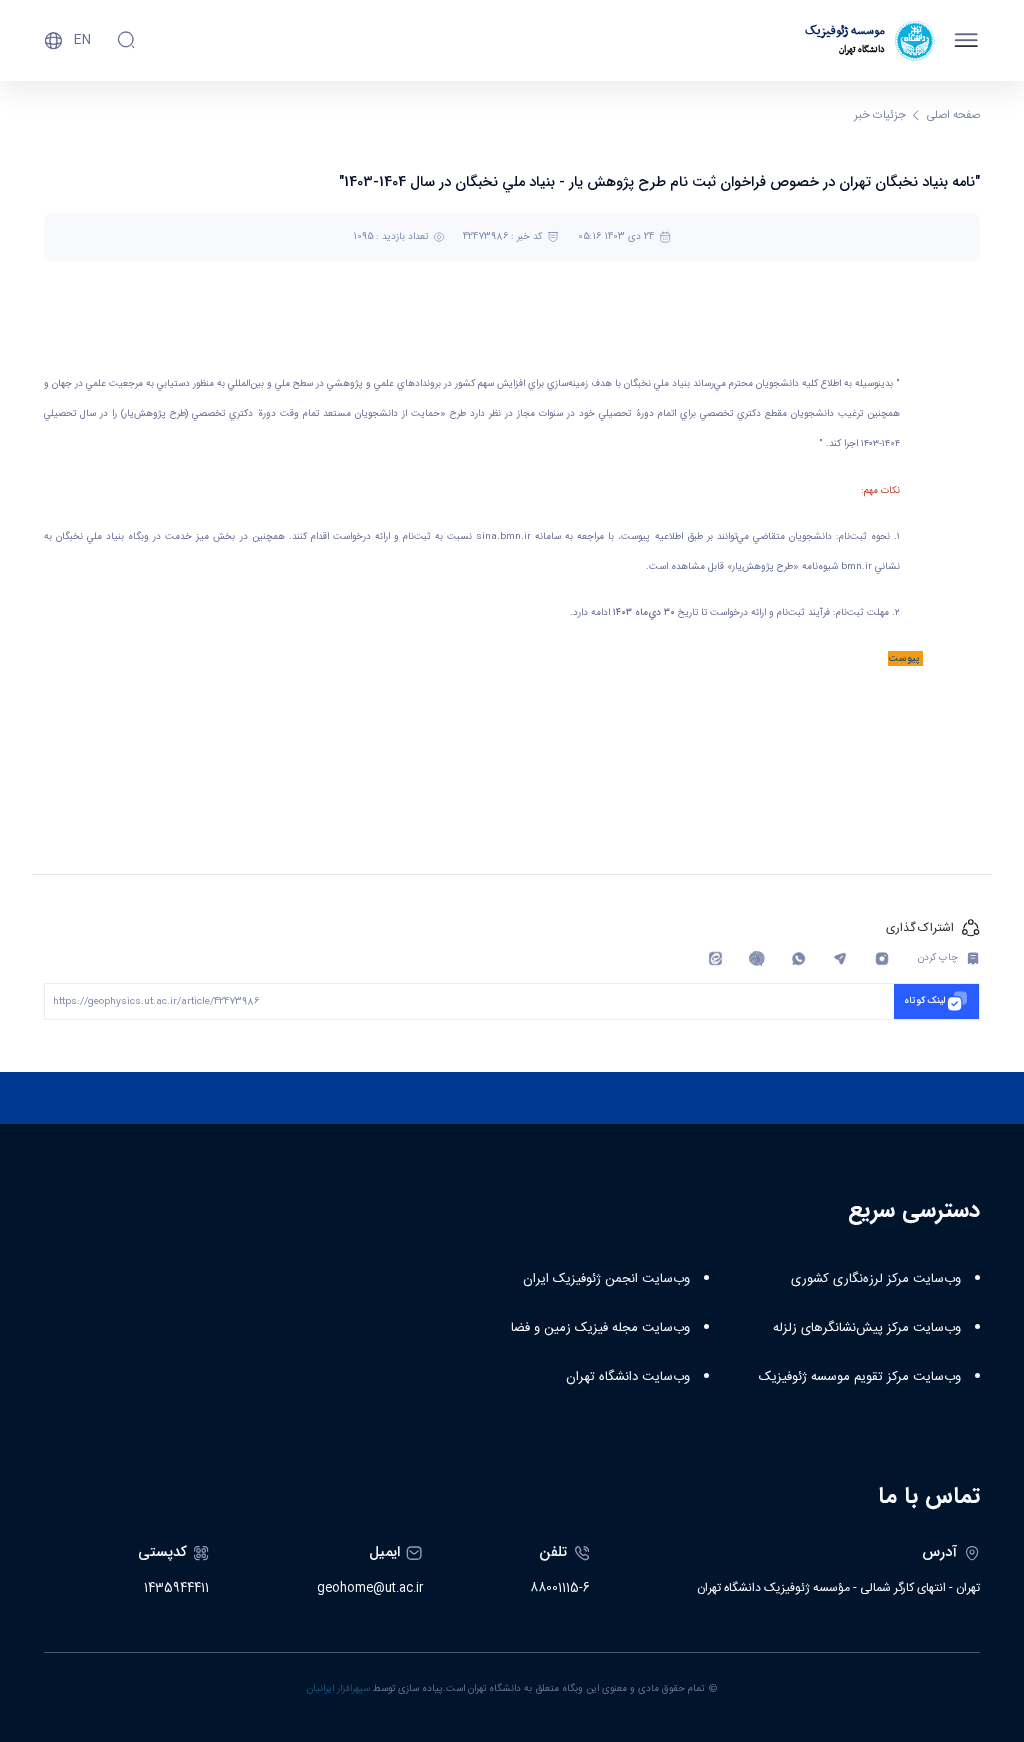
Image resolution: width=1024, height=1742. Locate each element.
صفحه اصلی (953, 115)
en (82, 40)
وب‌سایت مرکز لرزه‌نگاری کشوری (876, 1279)
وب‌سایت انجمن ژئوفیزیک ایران (606, 1279)
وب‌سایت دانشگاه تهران (628, 1377)
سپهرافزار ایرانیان (338, 1689)
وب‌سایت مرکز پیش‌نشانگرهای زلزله (867, 1328)
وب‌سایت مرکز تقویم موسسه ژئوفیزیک (860, 1377)
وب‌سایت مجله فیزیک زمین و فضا (600, 1328)
